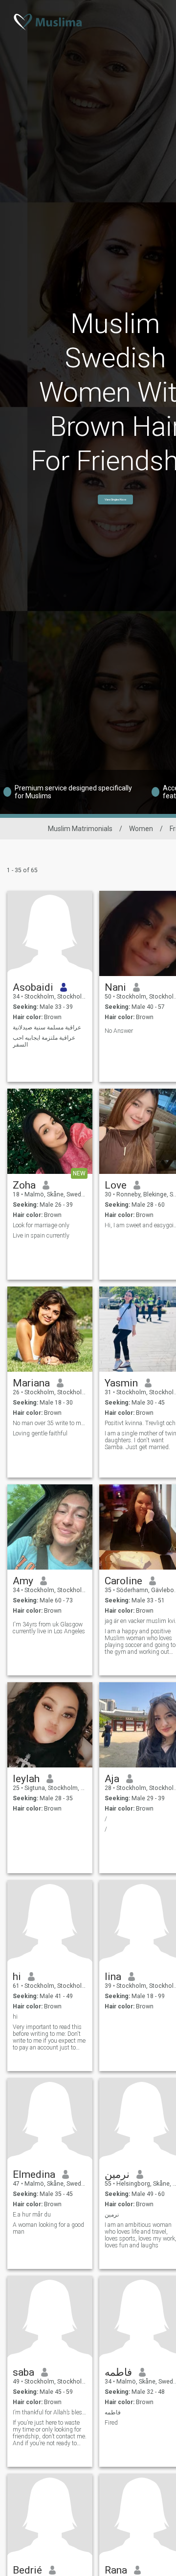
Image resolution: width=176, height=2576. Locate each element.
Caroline (123, 1581)
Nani (115, 987)
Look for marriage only (41, 1225)
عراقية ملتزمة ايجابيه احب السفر (44, 1041)
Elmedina (34, 2174)
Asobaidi (33, 987)
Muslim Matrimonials (80, 829)
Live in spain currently (41, 1236)
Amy (23, 1581)
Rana (116, 2570)
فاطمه (118, 2372)
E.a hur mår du (32, 2215)
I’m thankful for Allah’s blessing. (50, 2412)
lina (113, 1977)
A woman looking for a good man (48, 2228)
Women (141, 829)
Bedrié (27, 2570)
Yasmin (121, 1383)
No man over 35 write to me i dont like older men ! (50, 1423)
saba (23, 2372)
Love (116, 1185)
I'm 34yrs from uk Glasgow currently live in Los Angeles (49, 1628)
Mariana (31, 1383)
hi (17, 1977)
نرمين (117, 2174)
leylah (26, 1779)
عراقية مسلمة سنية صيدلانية (47, 1027)
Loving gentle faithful (40, 1433)
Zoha (24, 1185)
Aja (112, 1779)
